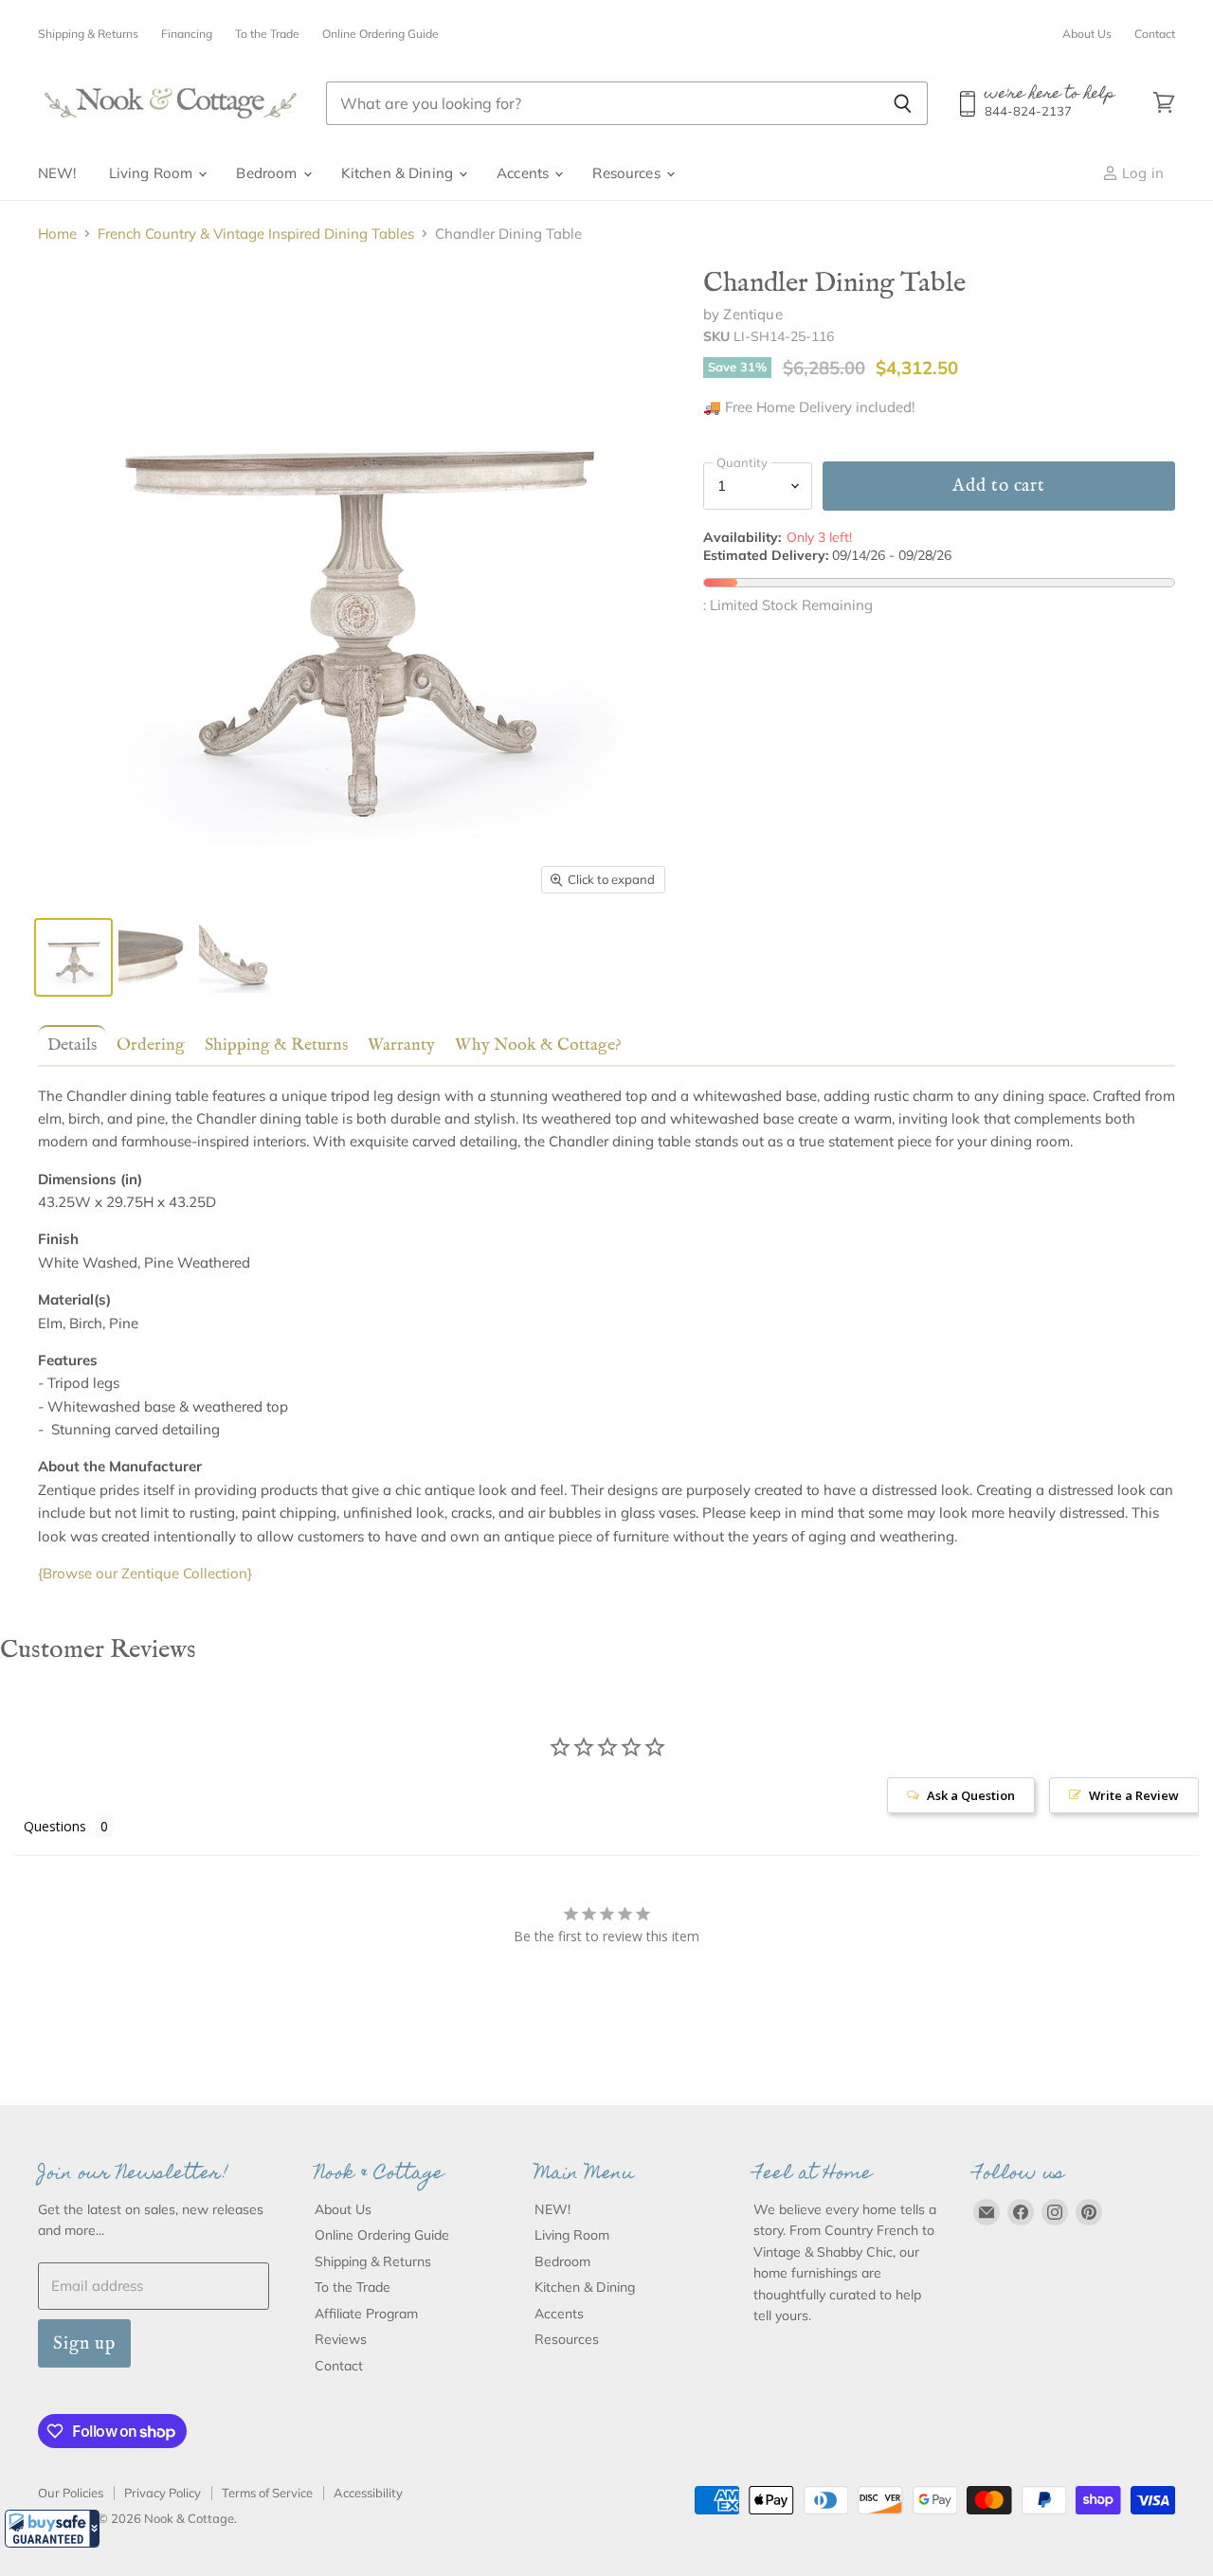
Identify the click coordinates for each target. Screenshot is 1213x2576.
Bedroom (268, 173)
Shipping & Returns (88, 34)
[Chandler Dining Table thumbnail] (73, 957)
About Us (1087, 34)
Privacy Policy (163, 2493)
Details (72, 1045)
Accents (525, 173)
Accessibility (368, 2493)
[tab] (68, 1045)
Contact (1155, 34)
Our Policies (71, 2493)
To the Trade (267, 34)
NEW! (57, 173)
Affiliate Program (366, 2314)
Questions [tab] (55, 1826)
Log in (1141, 173)
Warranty (401, 1045)
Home (57, 234)
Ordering (151, 1045)
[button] (52, 2529)
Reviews (341, 2339)
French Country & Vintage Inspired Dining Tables (256, 234)
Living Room (153, 173)
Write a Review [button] (1134, 1795)
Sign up (84, 2343)
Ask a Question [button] (971, 1795)
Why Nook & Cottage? (538, 1045)
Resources (628, 173)
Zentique (752, 314)
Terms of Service (267, 2493)
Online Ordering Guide (380, 34)
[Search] (903, 103)
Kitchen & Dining (399, 173)
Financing (187, 34)
